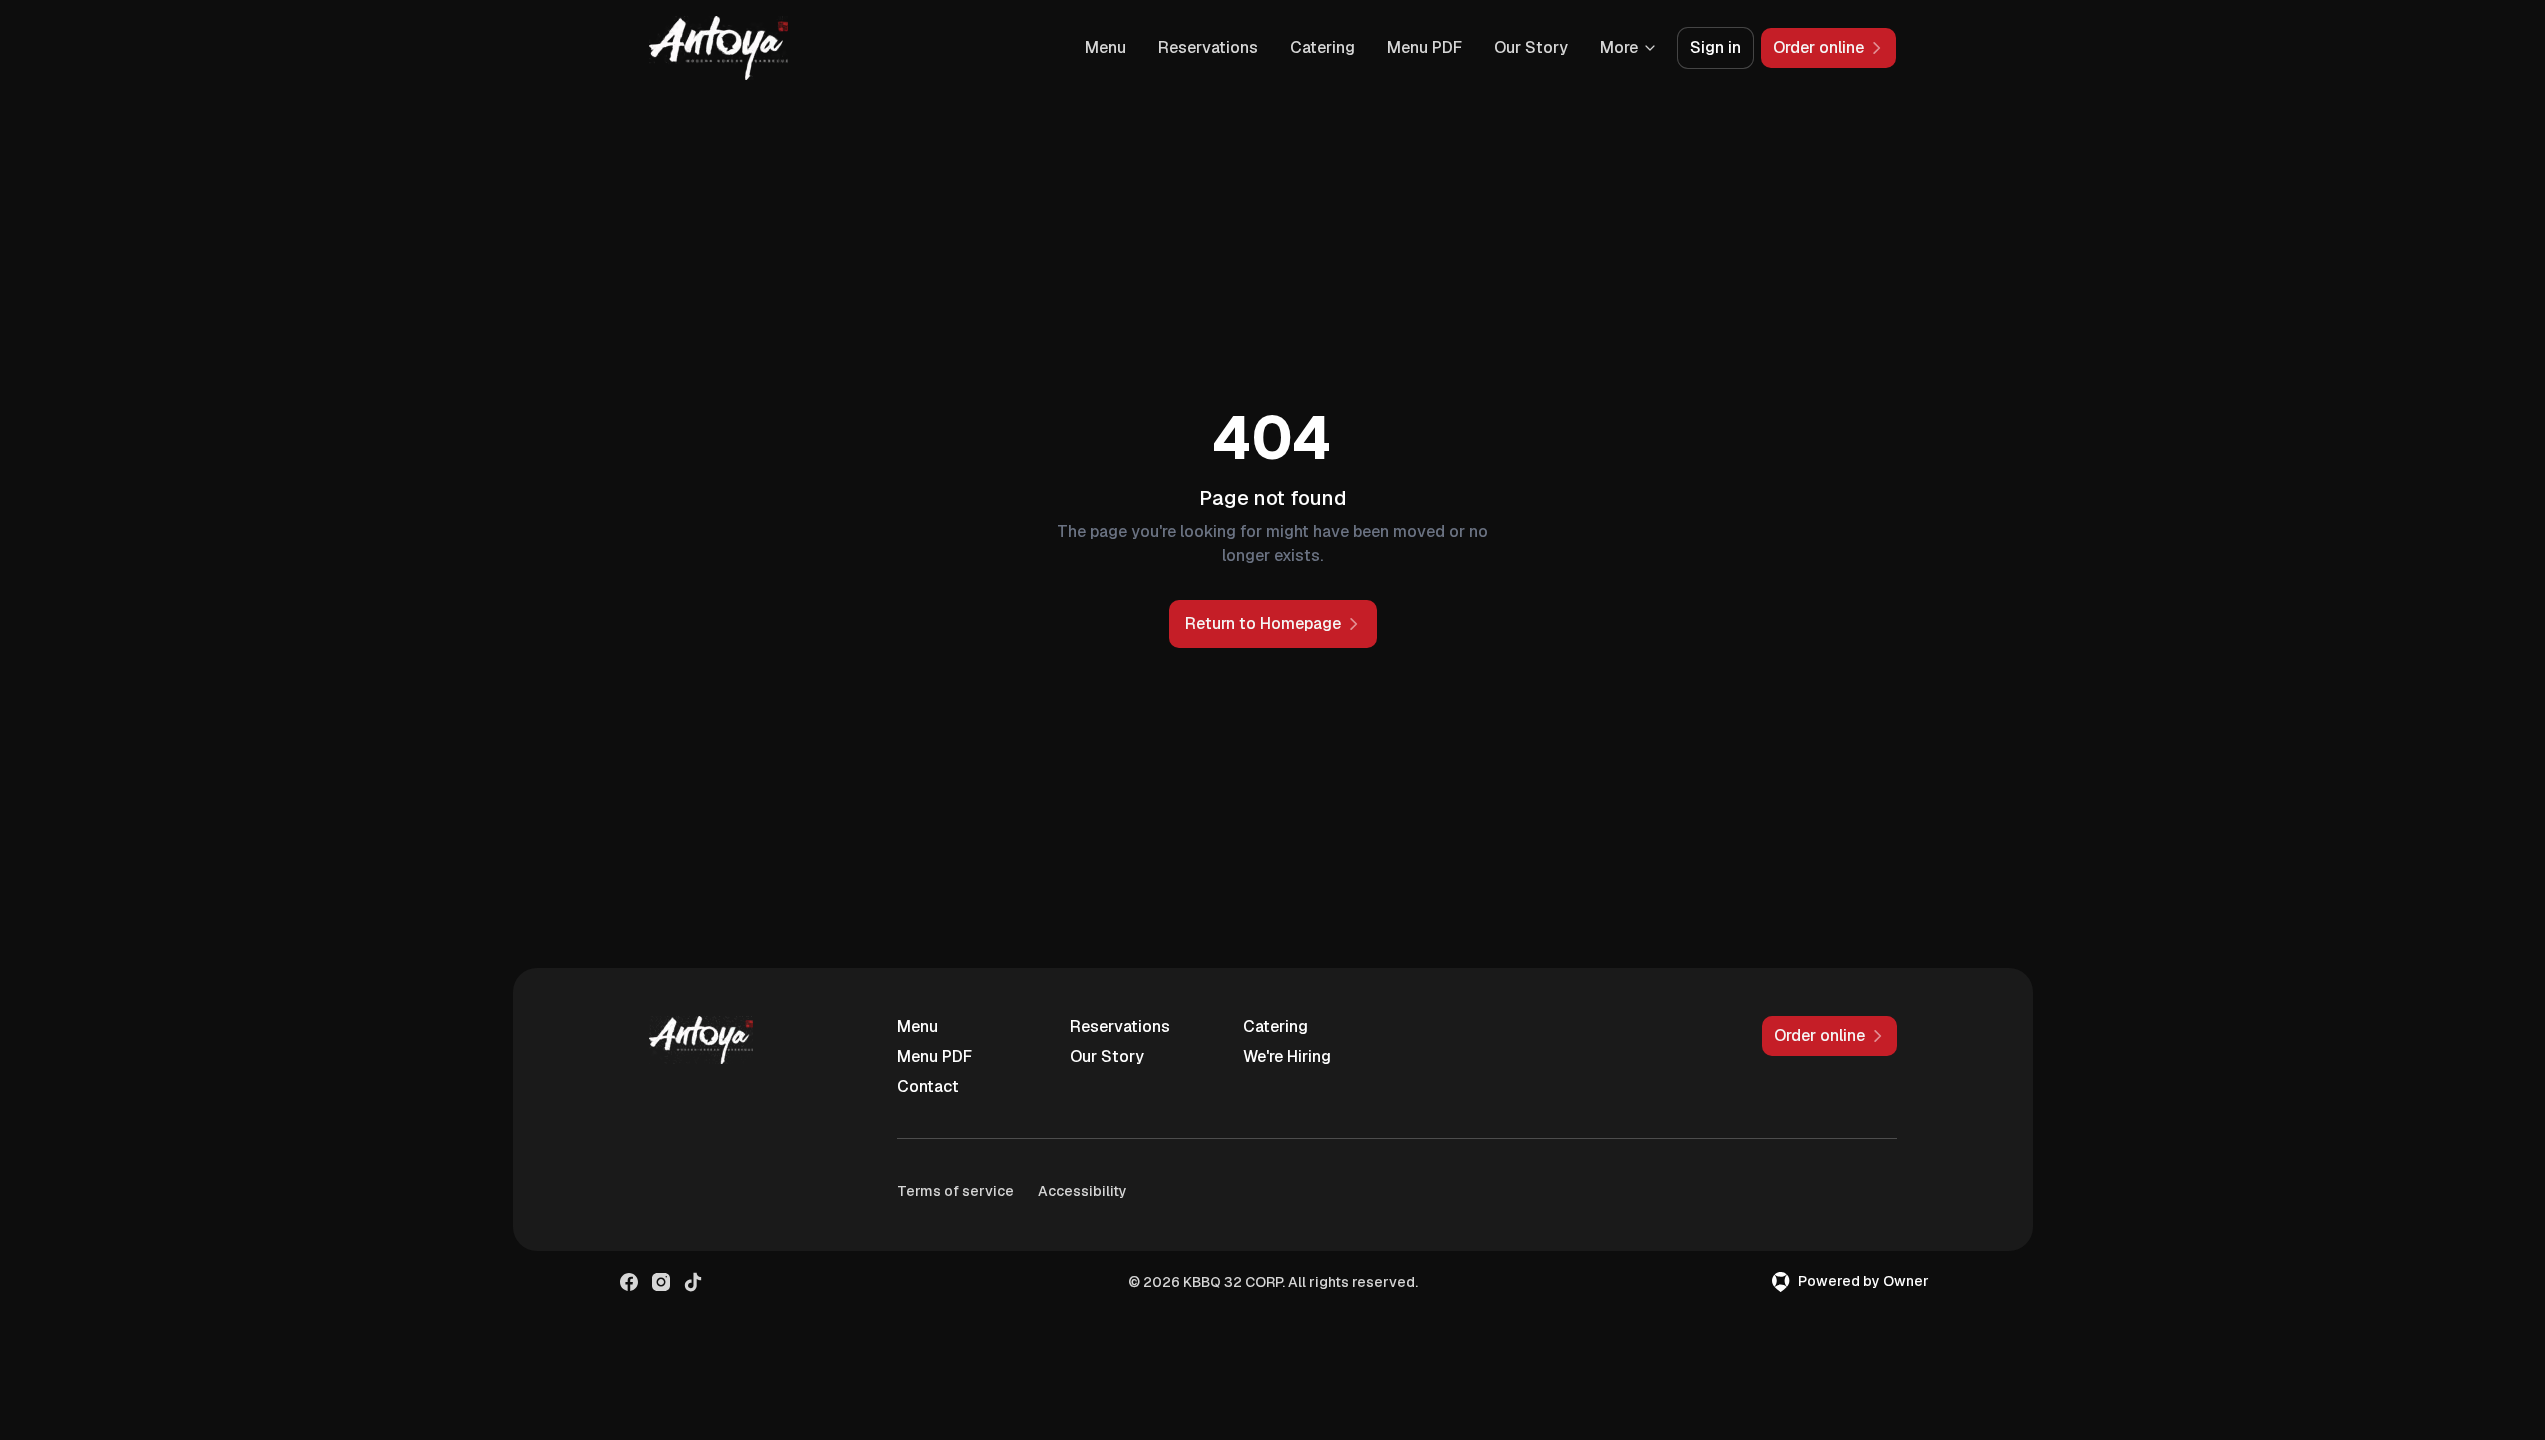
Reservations (1208, 47)
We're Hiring (1287, 1056)
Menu (1105, 47)
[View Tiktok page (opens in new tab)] (693, 1282)
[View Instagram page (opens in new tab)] (661, 1282)
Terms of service (955, 1191)
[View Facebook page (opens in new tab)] (629, 1282)
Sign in (1715, 47)
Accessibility (1082, 1191)
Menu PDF (1424, 47)
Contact (928, 1086)
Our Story (1531, 47)
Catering (1322, 47)
